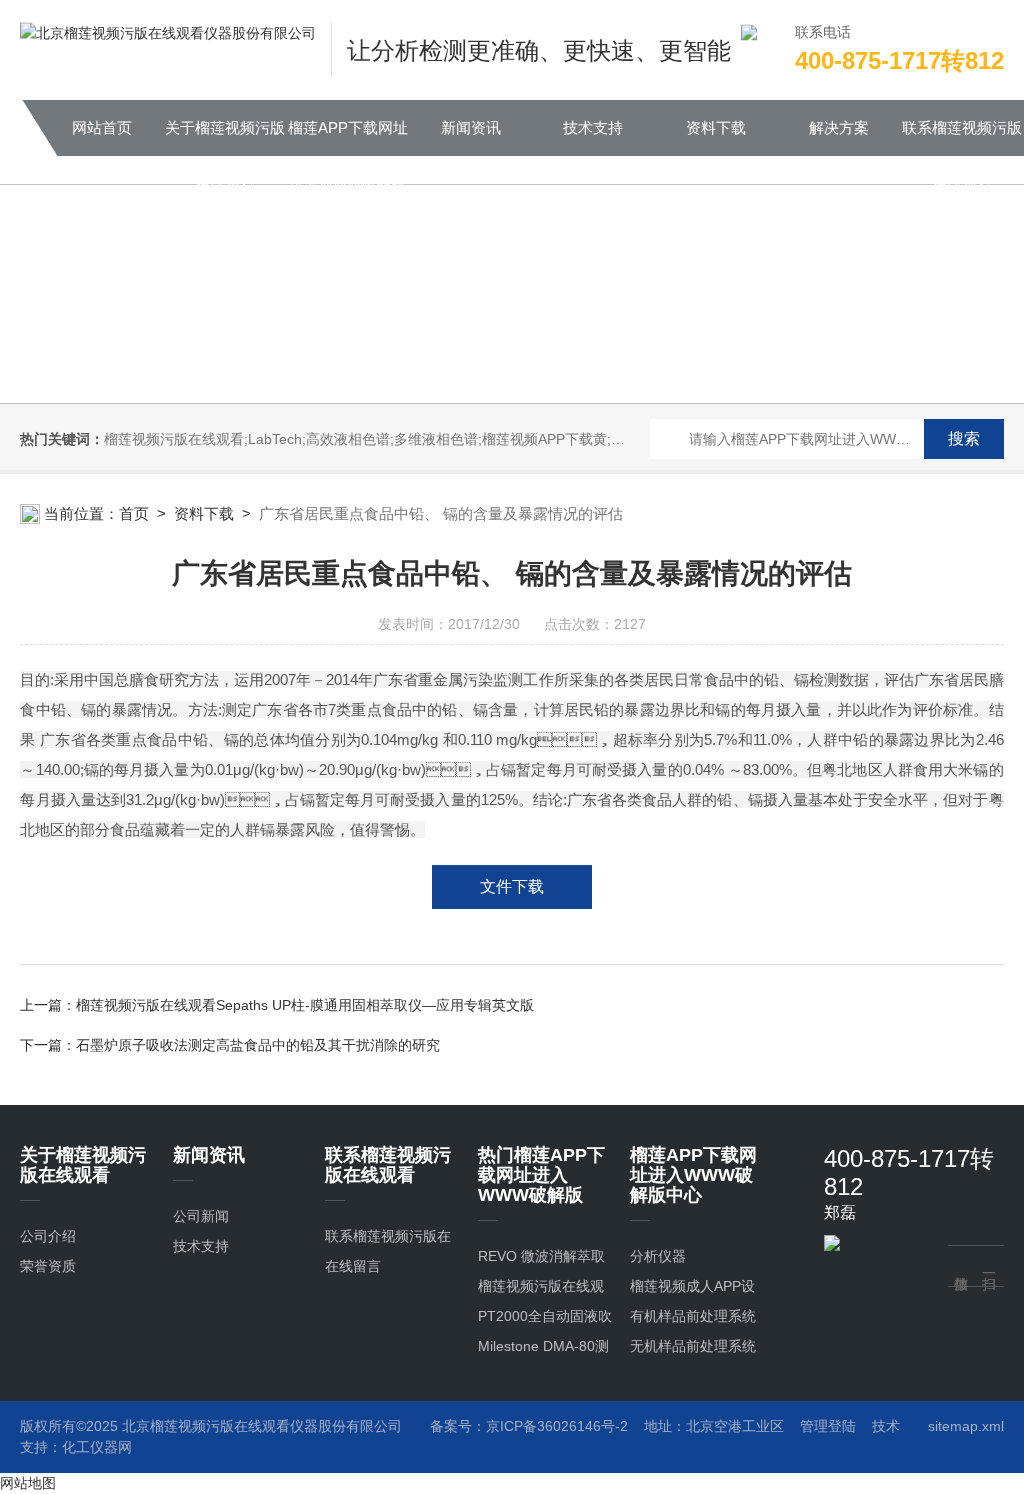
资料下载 (716, 127)
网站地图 (28, 1483)
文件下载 (512, 886)
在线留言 (353, 1266)
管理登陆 (828, 1426)
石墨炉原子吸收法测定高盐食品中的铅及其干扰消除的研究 (258, 1045)
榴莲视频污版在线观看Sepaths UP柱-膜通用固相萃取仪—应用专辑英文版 (305, 1005)
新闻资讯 (471, 127)
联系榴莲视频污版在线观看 (962, 137)
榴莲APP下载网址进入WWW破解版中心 (348, 137)
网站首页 (102, 127)
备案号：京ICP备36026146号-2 (529, 1426)
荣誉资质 (48, 1266)
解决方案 (839, 127)
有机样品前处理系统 (693, 1316)
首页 (134, 513)
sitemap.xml (966, 1426)
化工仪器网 (97, 1447)
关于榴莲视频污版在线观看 (225, 137)
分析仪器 (658, 1256)
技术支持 (593, 127)
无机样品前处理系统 (693, 1346)
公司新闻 (201, 1216)
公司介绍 (48, 1236)
